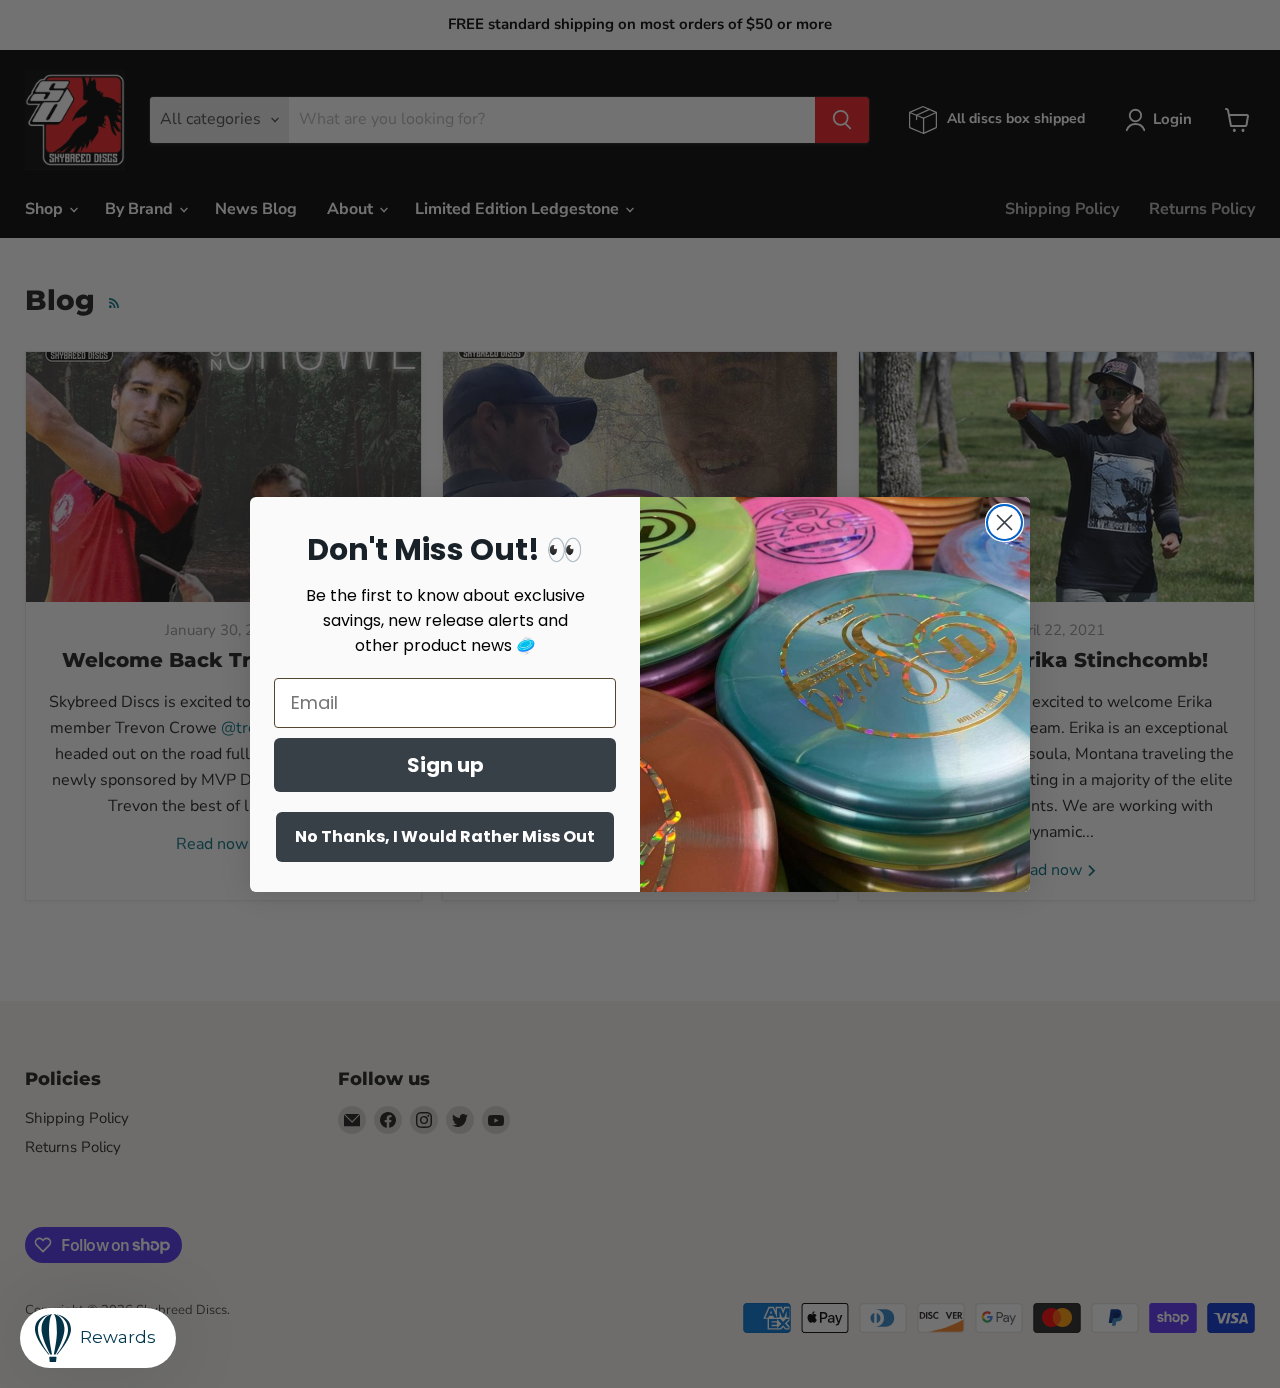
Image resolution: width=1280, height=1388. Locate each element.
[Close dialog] (1004, 522)
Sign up (445, 765)
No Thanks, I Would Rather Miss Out (445, 836)
